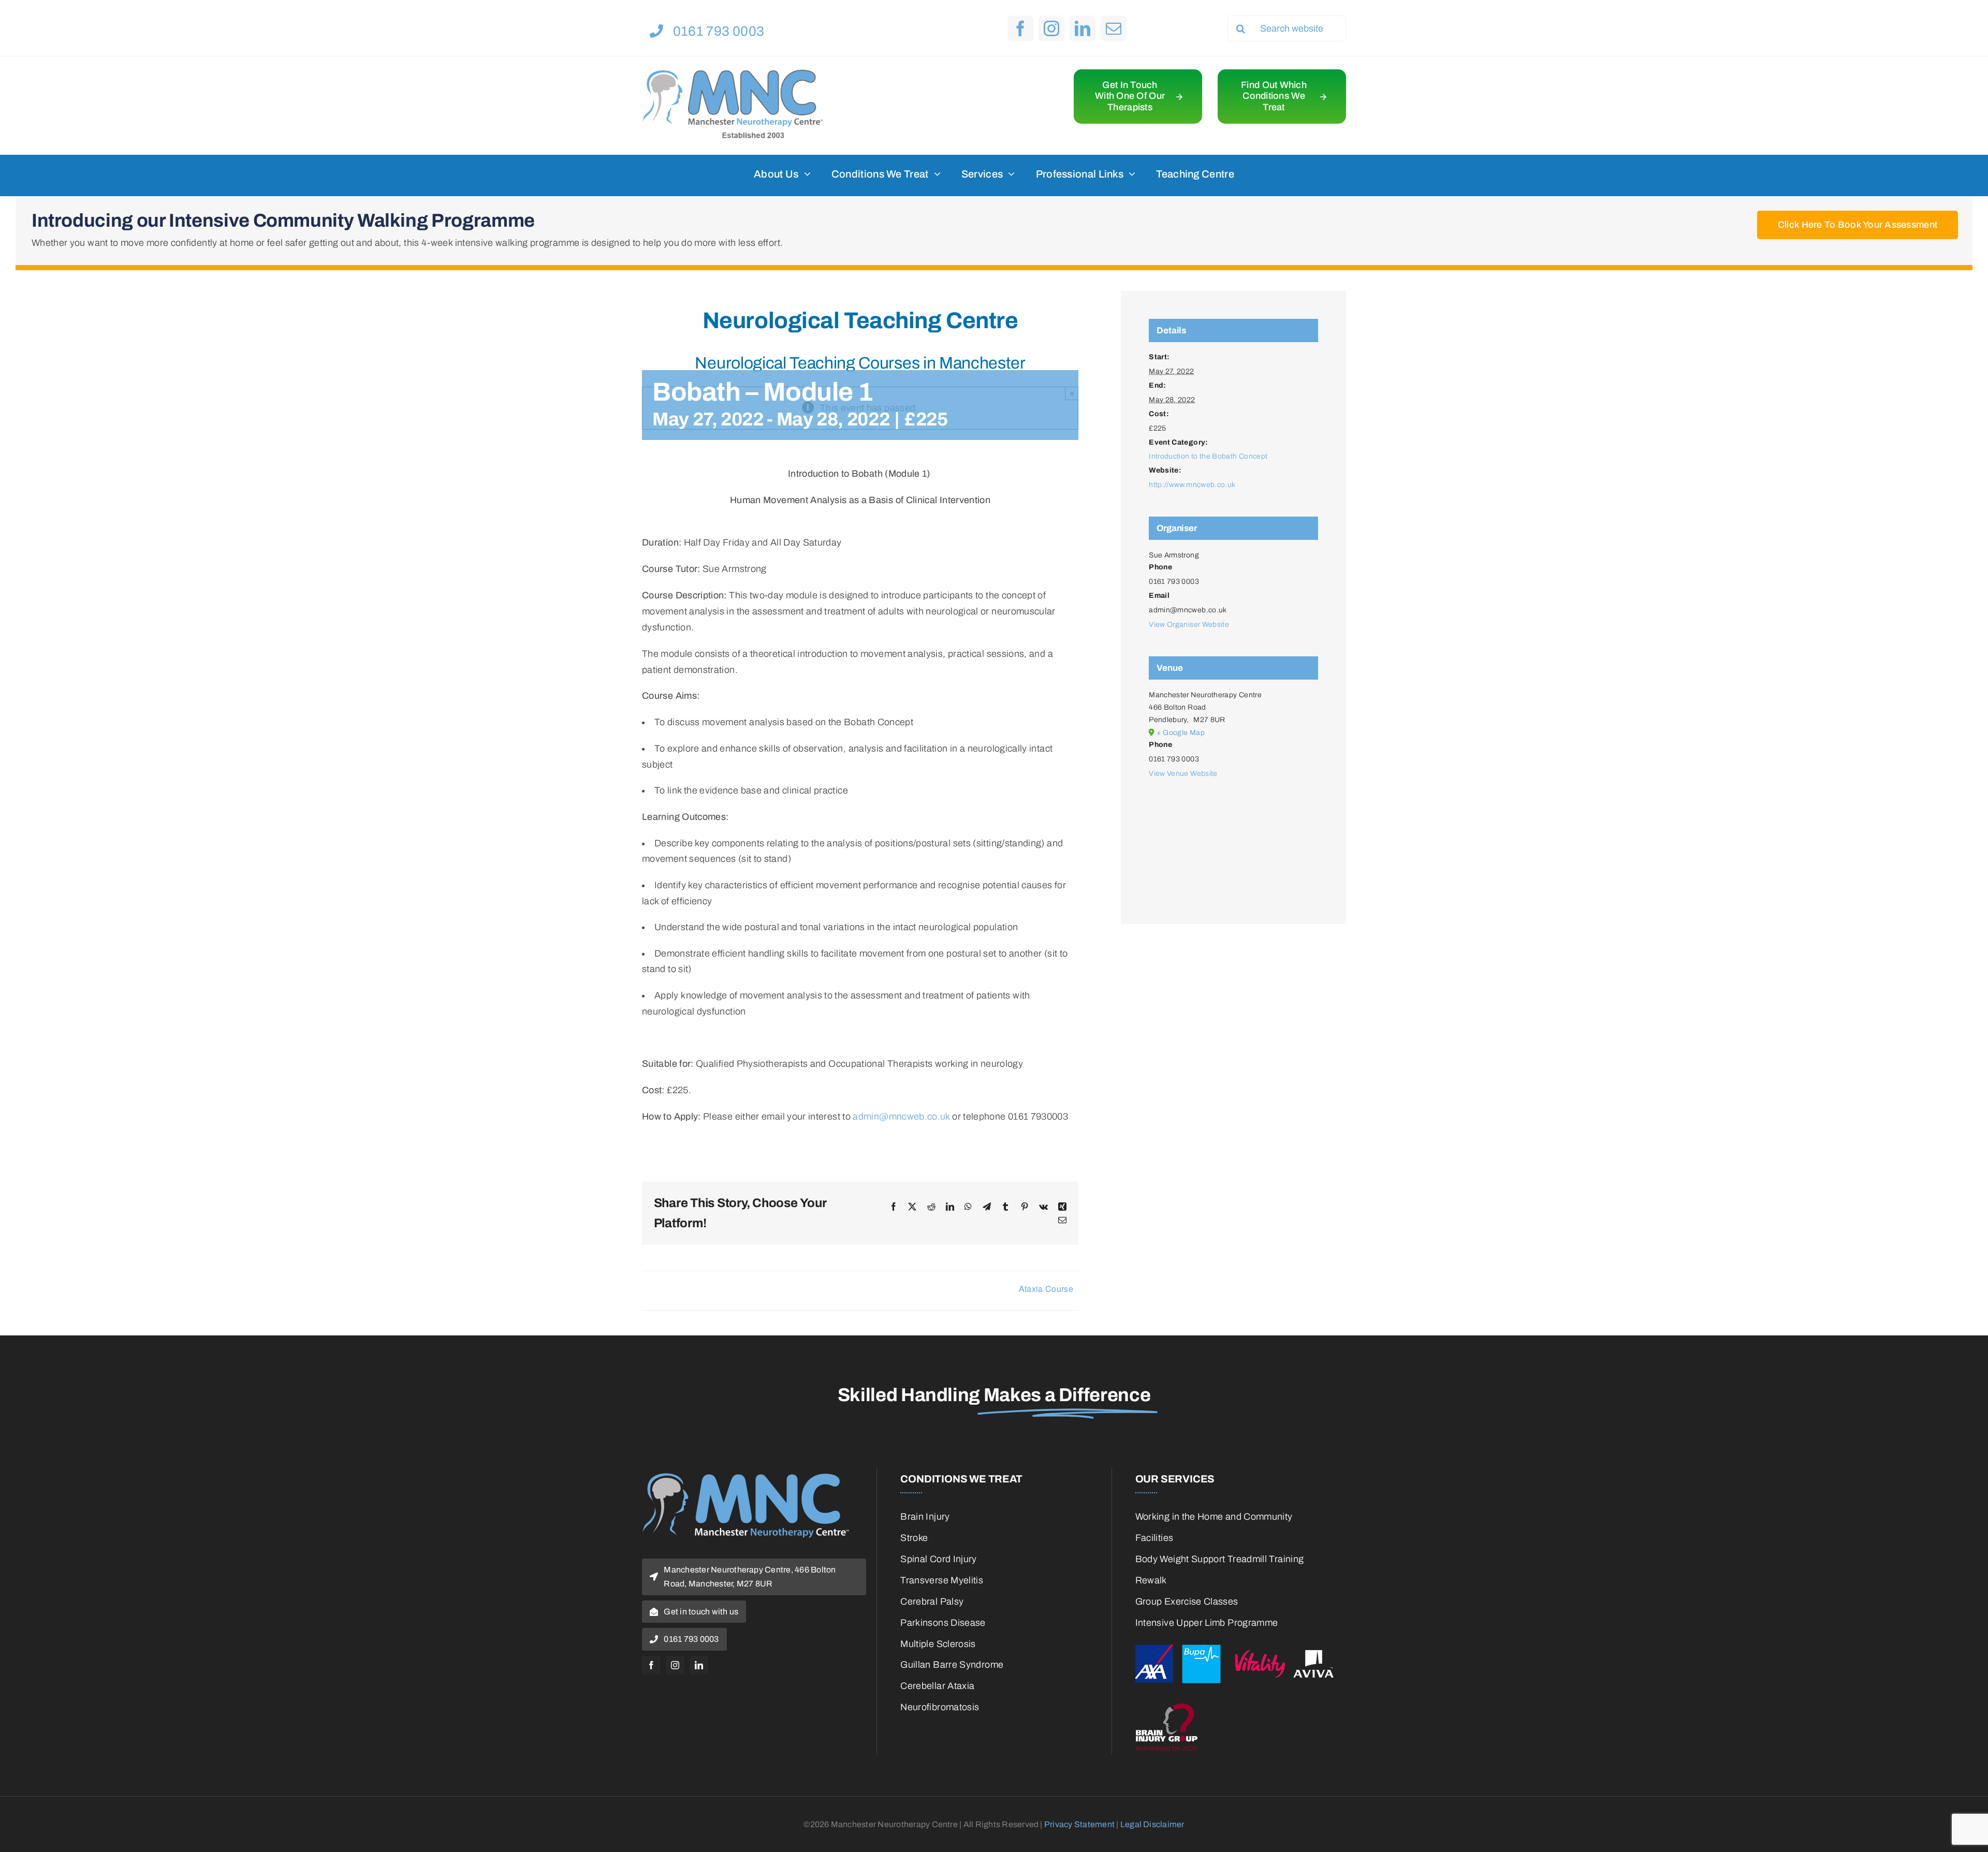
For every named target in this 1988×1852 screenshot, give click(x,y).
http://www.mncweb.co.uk (1192, 485)
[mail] (1114, 28)
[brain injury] (1241, 1703)
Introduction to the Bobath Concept (1208, 456)
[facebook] (1020, 28)
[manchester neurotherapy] (745, 1478)
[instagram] (1051, 28)
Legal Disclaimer (1152, 1824)
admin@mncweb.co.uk (901, 1116)
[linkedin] (1083, 28)
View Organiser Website (1189, 624)
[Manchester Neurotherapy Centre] (733, 74)
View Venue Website (1183, 774)
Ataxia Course (1046, 1289)
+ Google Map (1181, 733)
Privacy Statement (1079, 1824)
